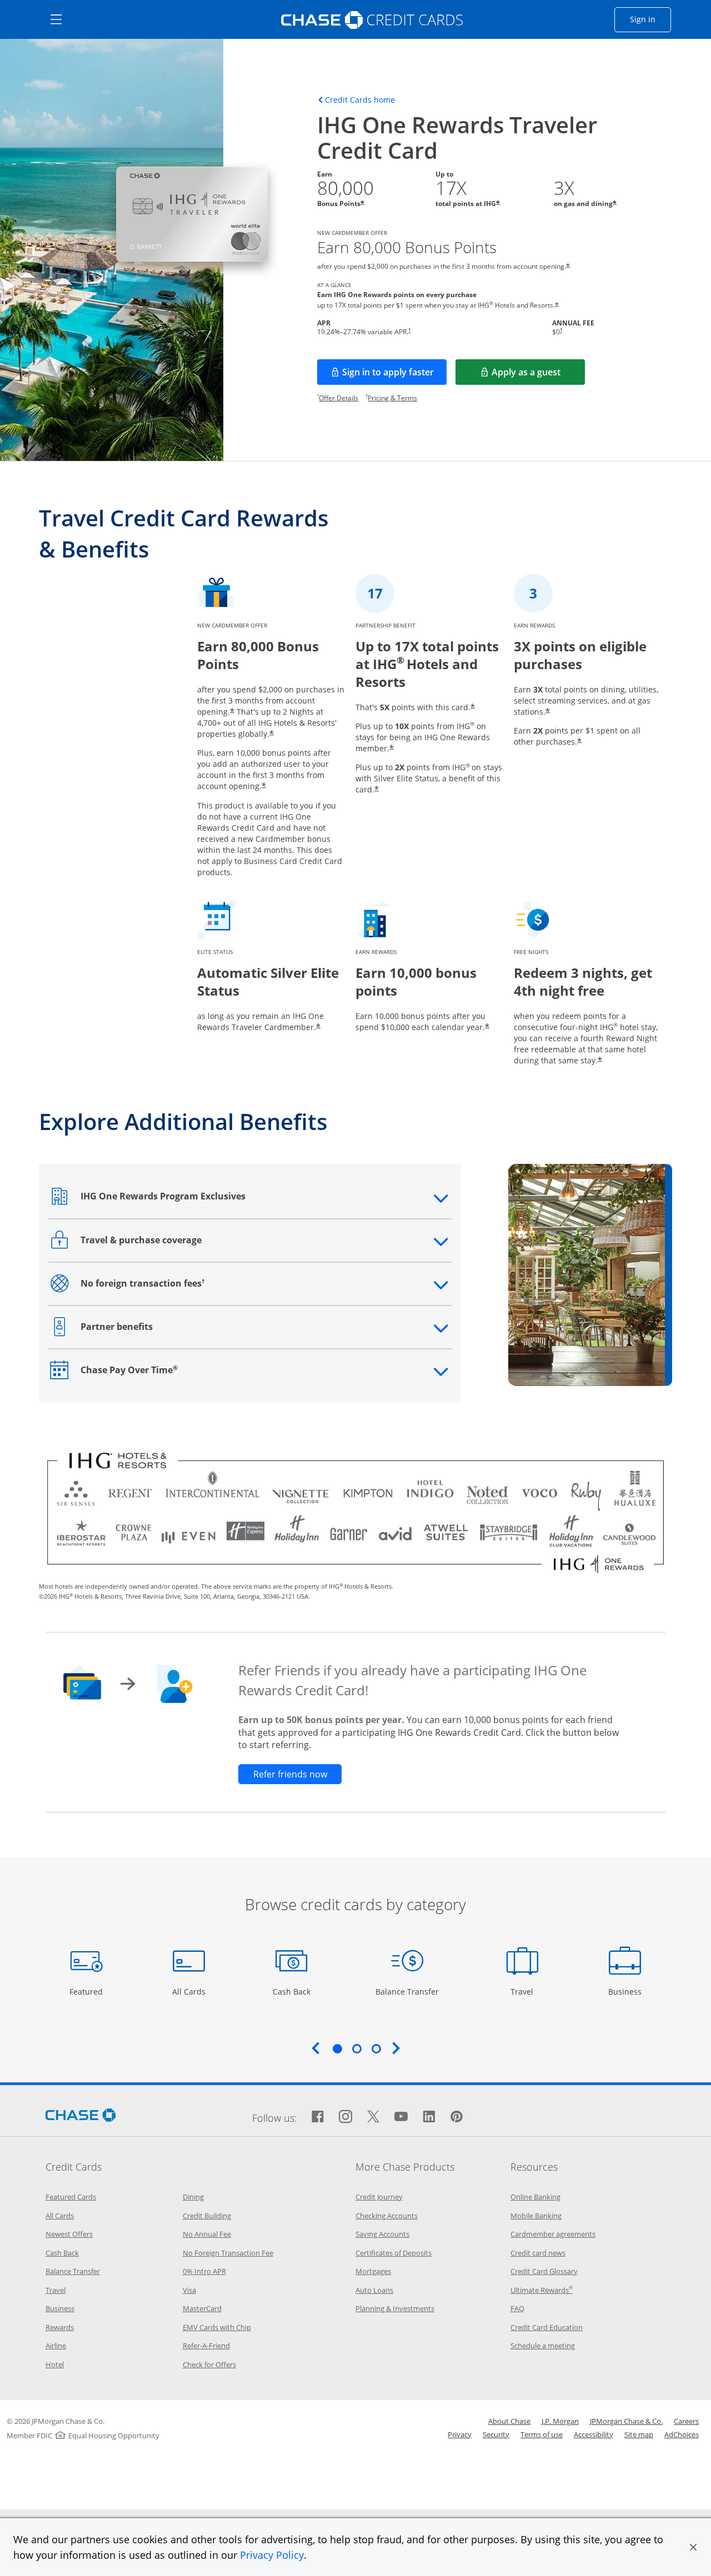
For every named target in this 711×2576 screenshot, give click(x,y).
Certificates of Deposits (394, 2253)
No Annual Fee (207, 2234)
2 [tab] (357, 2048)
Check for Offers (209, 2364)
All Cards (190, 1991)
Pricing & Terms (392, 398)
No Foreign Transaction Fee (228, 2253)
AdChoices (682, 2434)
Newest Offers (69, 2234)
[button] (693, 2547)
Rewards (60, 2327)
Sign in (650, 19)
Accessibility (594, 2434)
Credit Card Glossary (544, 2271)
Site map (639, 2434)
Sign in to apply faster (394, 375)
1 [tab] (337, 2048)
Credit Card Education (547, 2327)
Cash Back (292, 1991)
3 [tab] (376, 2048)
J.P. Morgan (560, 2421)
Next (396, 2048)
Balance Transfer (407, 1991)
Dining (193, 2197)
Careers (686, 2421)
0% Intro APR (204, 2271)
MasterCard (202, 2308)
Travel (526, 1991)
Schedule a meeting (543, 2346)
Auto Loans (374, 2290)
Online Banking (535, 2197)
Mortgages (373, 2271)
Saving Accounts (382, 2234)
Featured (87, 1991)
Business (626, 1991)
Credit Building (207, 2216)
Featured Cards (71, 2197)
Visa (189, 2290)
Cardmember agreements (553, 2234)
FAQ (517, 2308)
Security (496, 2434)
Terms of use (542, 2434)
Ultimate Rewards (542, 2290)
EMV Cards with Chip (217, 2327)
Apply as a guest (538, 375)
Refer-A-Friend (206, 2346)
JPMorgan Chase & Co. (626, 2421)
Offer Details (339, 398)
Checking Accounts (387, 2216)
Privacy (460, 2434)
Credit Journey (379, 2197)
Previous (316, 2048)
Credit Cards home (360, 100)
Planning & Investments (395, 2308)
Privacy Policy (272, 2555)
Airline (56, 2346)
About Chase (509, 2421)
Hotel (55, 2364)
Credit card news (538, 2253)
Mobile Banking (536, 2216)
